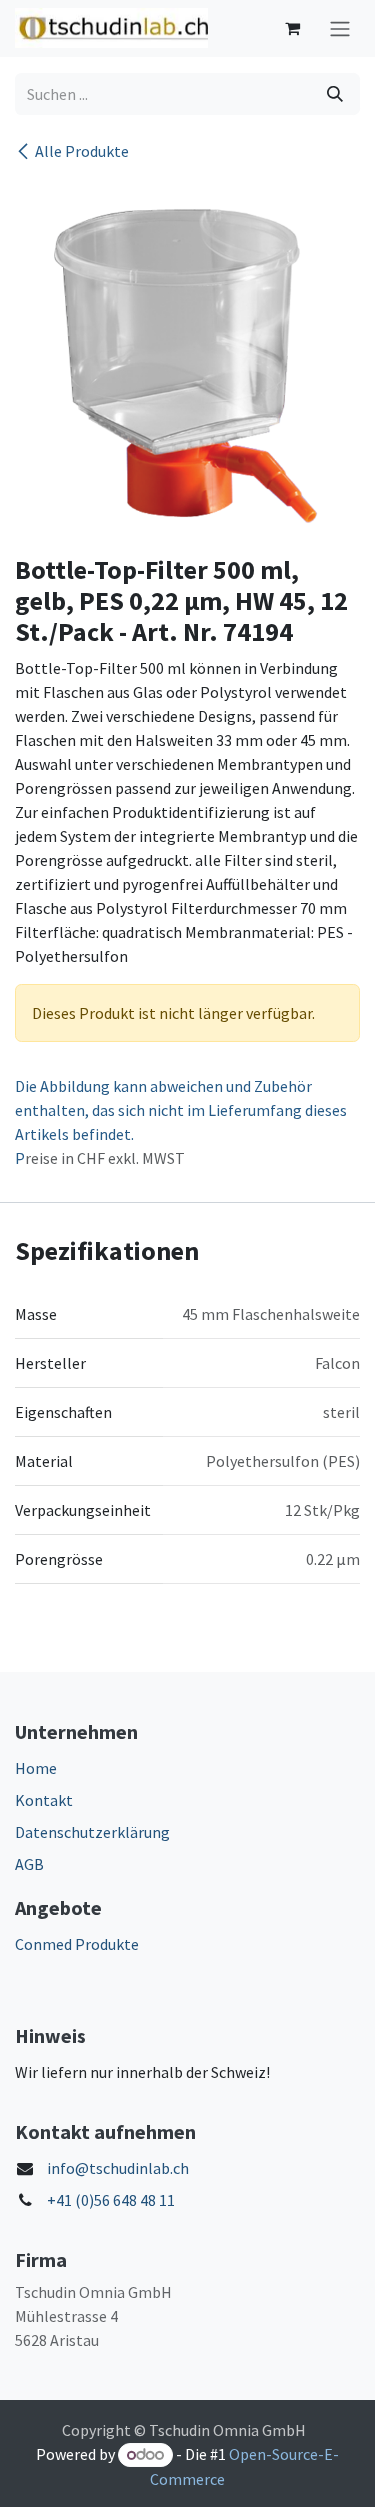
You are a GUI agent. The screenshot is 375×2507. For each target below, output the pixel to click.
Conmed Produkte (77, 1944)
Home (36, 1768)
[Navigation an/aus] (340, 28)
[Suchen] (335, 94)
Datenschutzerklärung (92, 1832)
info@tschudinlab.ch (118, 2168)
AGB (29, 1864)
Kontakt (44, 1800)
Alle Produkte (82, 151)
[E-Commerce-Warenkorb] (292, 28)
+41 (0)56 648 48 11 (111, 2200)
